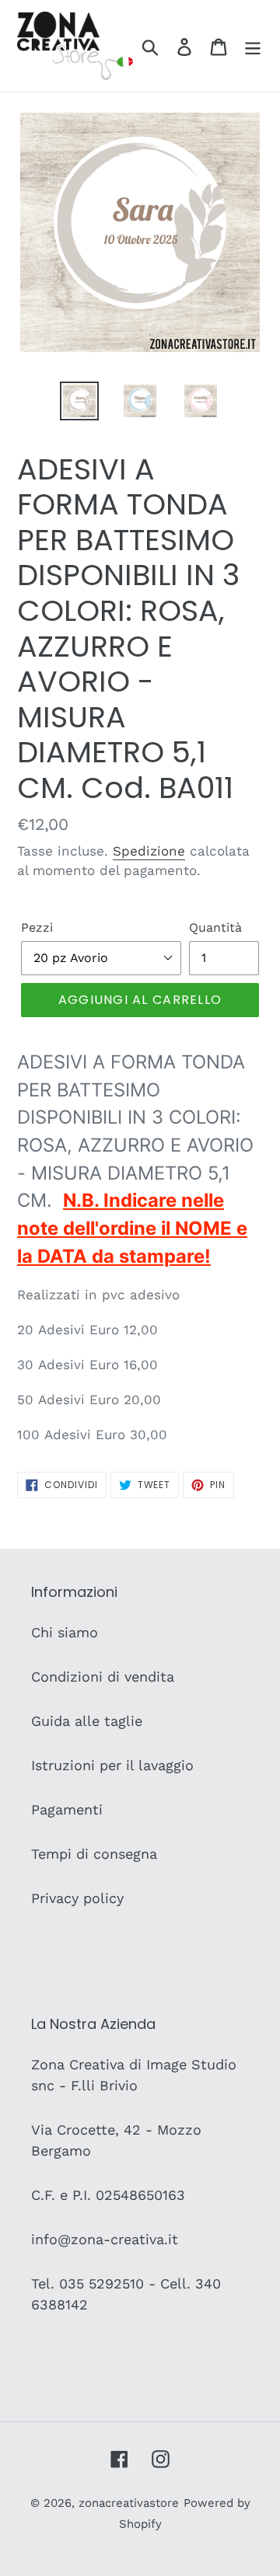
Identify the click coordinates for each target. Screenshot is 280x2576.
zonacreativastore (129, 2503)
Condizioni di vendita (103, 1677)
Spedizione (149, 851)
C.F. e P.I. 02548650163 (108, 2195)
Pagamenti (67, 1809)
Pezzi (37, 927)
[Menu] (253, 45)
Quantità (215, 927)
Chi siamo (65, 1632)
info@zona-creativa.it (105, 2239)
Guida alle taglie (87, 1721)
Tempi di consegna (94, 1854)
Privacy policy (77, 1898)
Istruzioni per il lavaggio (112, 1765)
